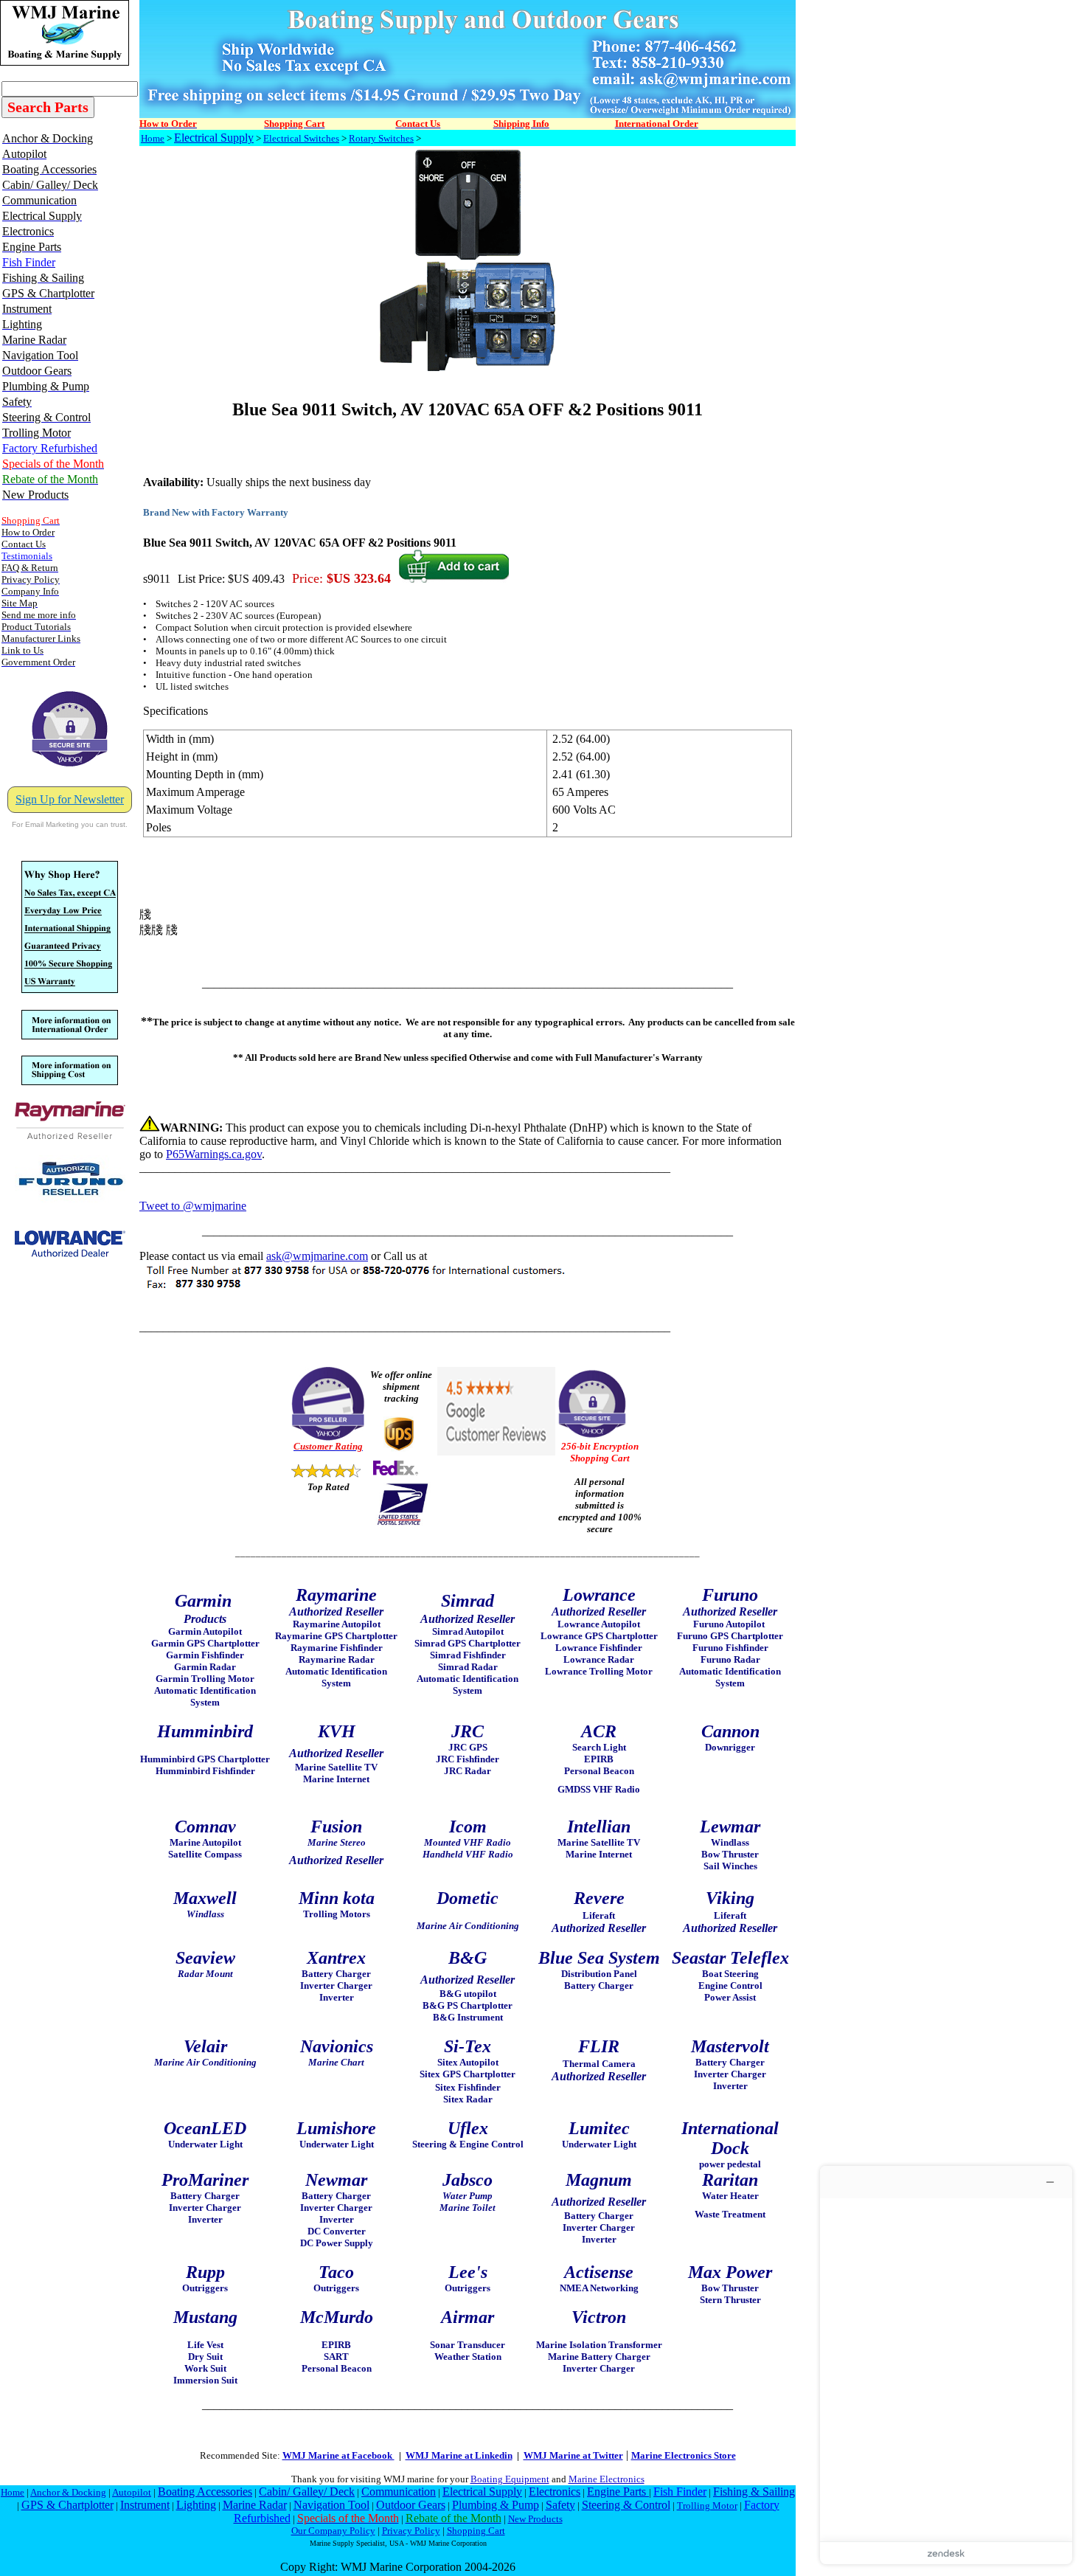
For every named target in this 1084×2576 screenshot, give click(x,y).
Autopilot (132, 2492)
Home (153, 138)
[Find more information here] (946, 2365)
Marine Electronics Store (684, 2455)
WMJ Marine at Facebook (338, 2455)
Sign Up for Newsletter (70, 799)
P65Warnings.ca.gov (214, 1154)
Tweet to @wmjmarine (193, 1206)
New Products (535, 2519)
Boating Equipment (510, 2479)
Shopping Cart (476, 2531)
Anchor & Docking (68, 2492)
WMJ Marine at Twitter (573, 2455)
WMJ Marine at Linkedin (459, 2455)
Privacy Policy (411, 2531)
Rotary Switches (381, 138)
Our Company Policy (333, 2531)
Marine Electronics (607, 2479)
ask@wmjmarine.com (317, 1256)
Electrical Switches (301, 138)
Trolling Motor (707, 2506)
